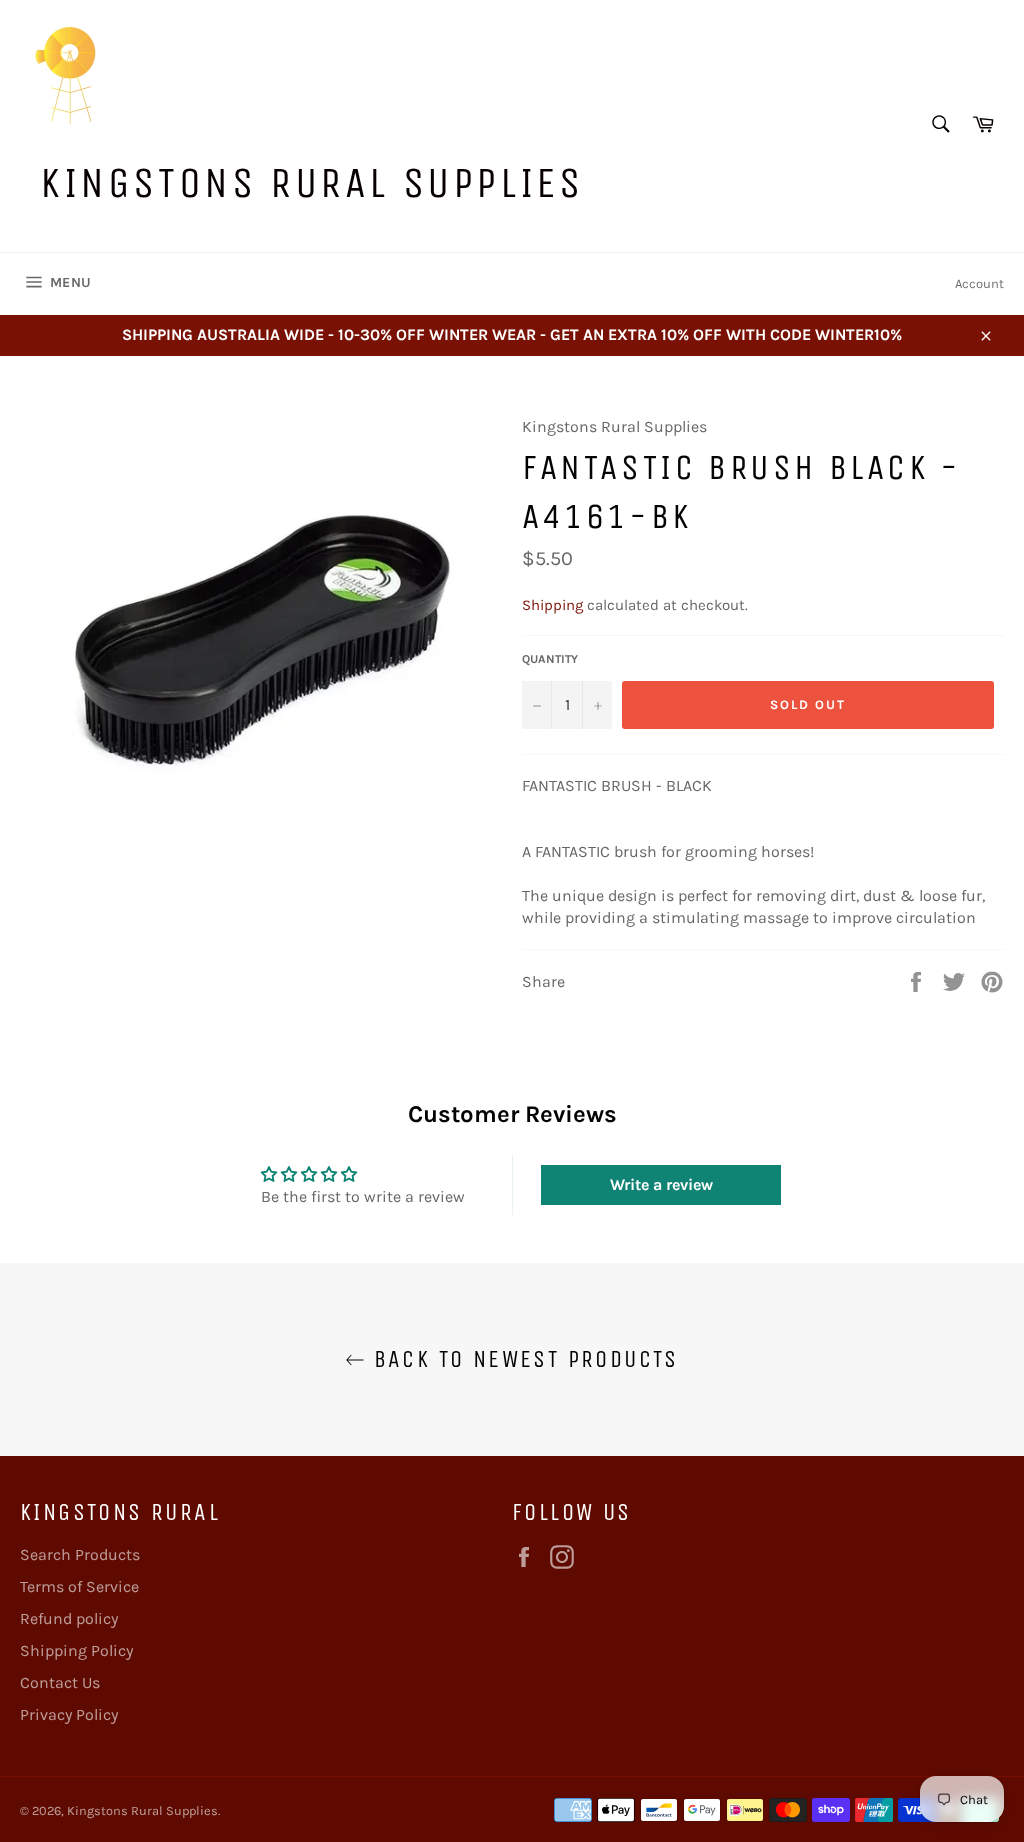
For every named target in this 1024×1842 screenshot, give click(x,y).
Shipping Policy (76, 1650)
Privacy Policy (69, 1714)
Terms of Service (79, 1586)
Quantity (550, 659)
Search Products (80, 1554)
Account (979, 283)
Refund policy (69, 1618)
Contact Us (60, 1682)
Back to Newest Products (522, 1359)
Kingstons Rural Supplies (311, 182)
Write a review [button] (661, 1184)
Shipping (552, 605)
